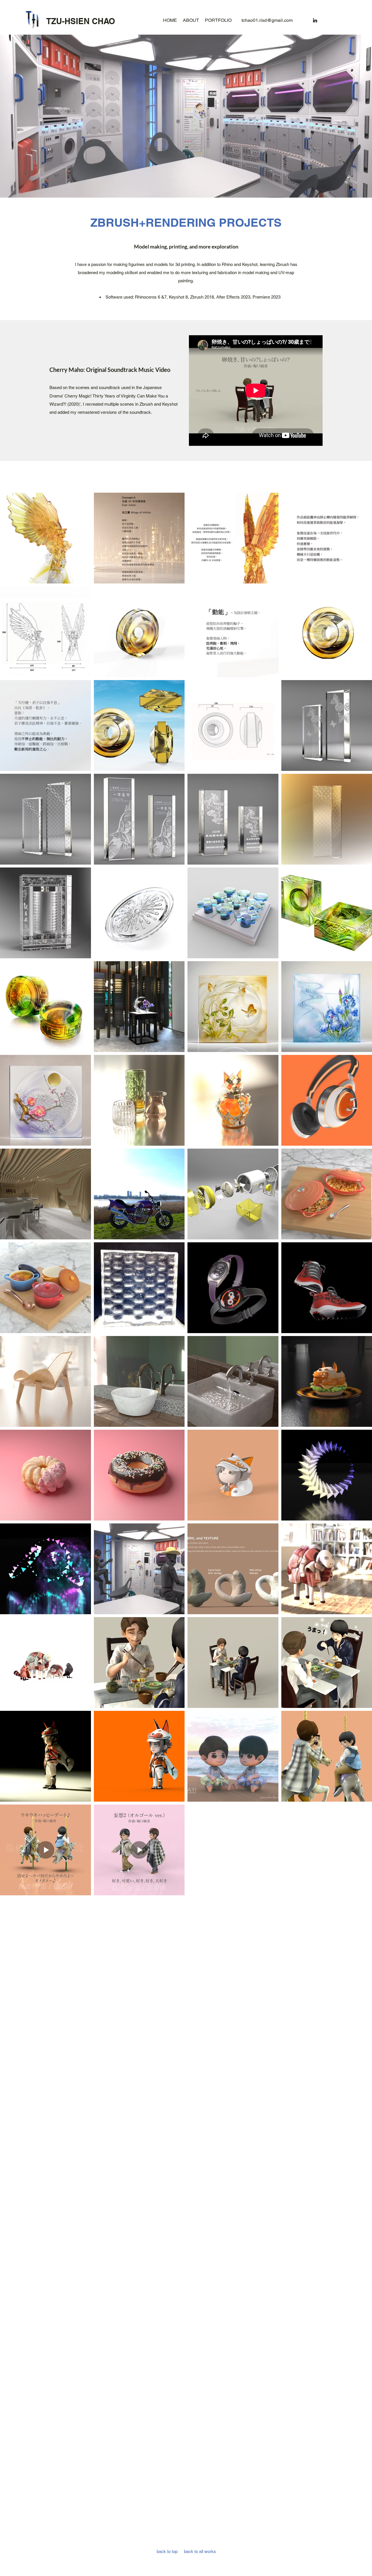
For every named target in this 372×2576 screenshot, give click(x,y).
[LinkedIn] (315, 20)
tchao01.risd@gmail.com (267, 20)
